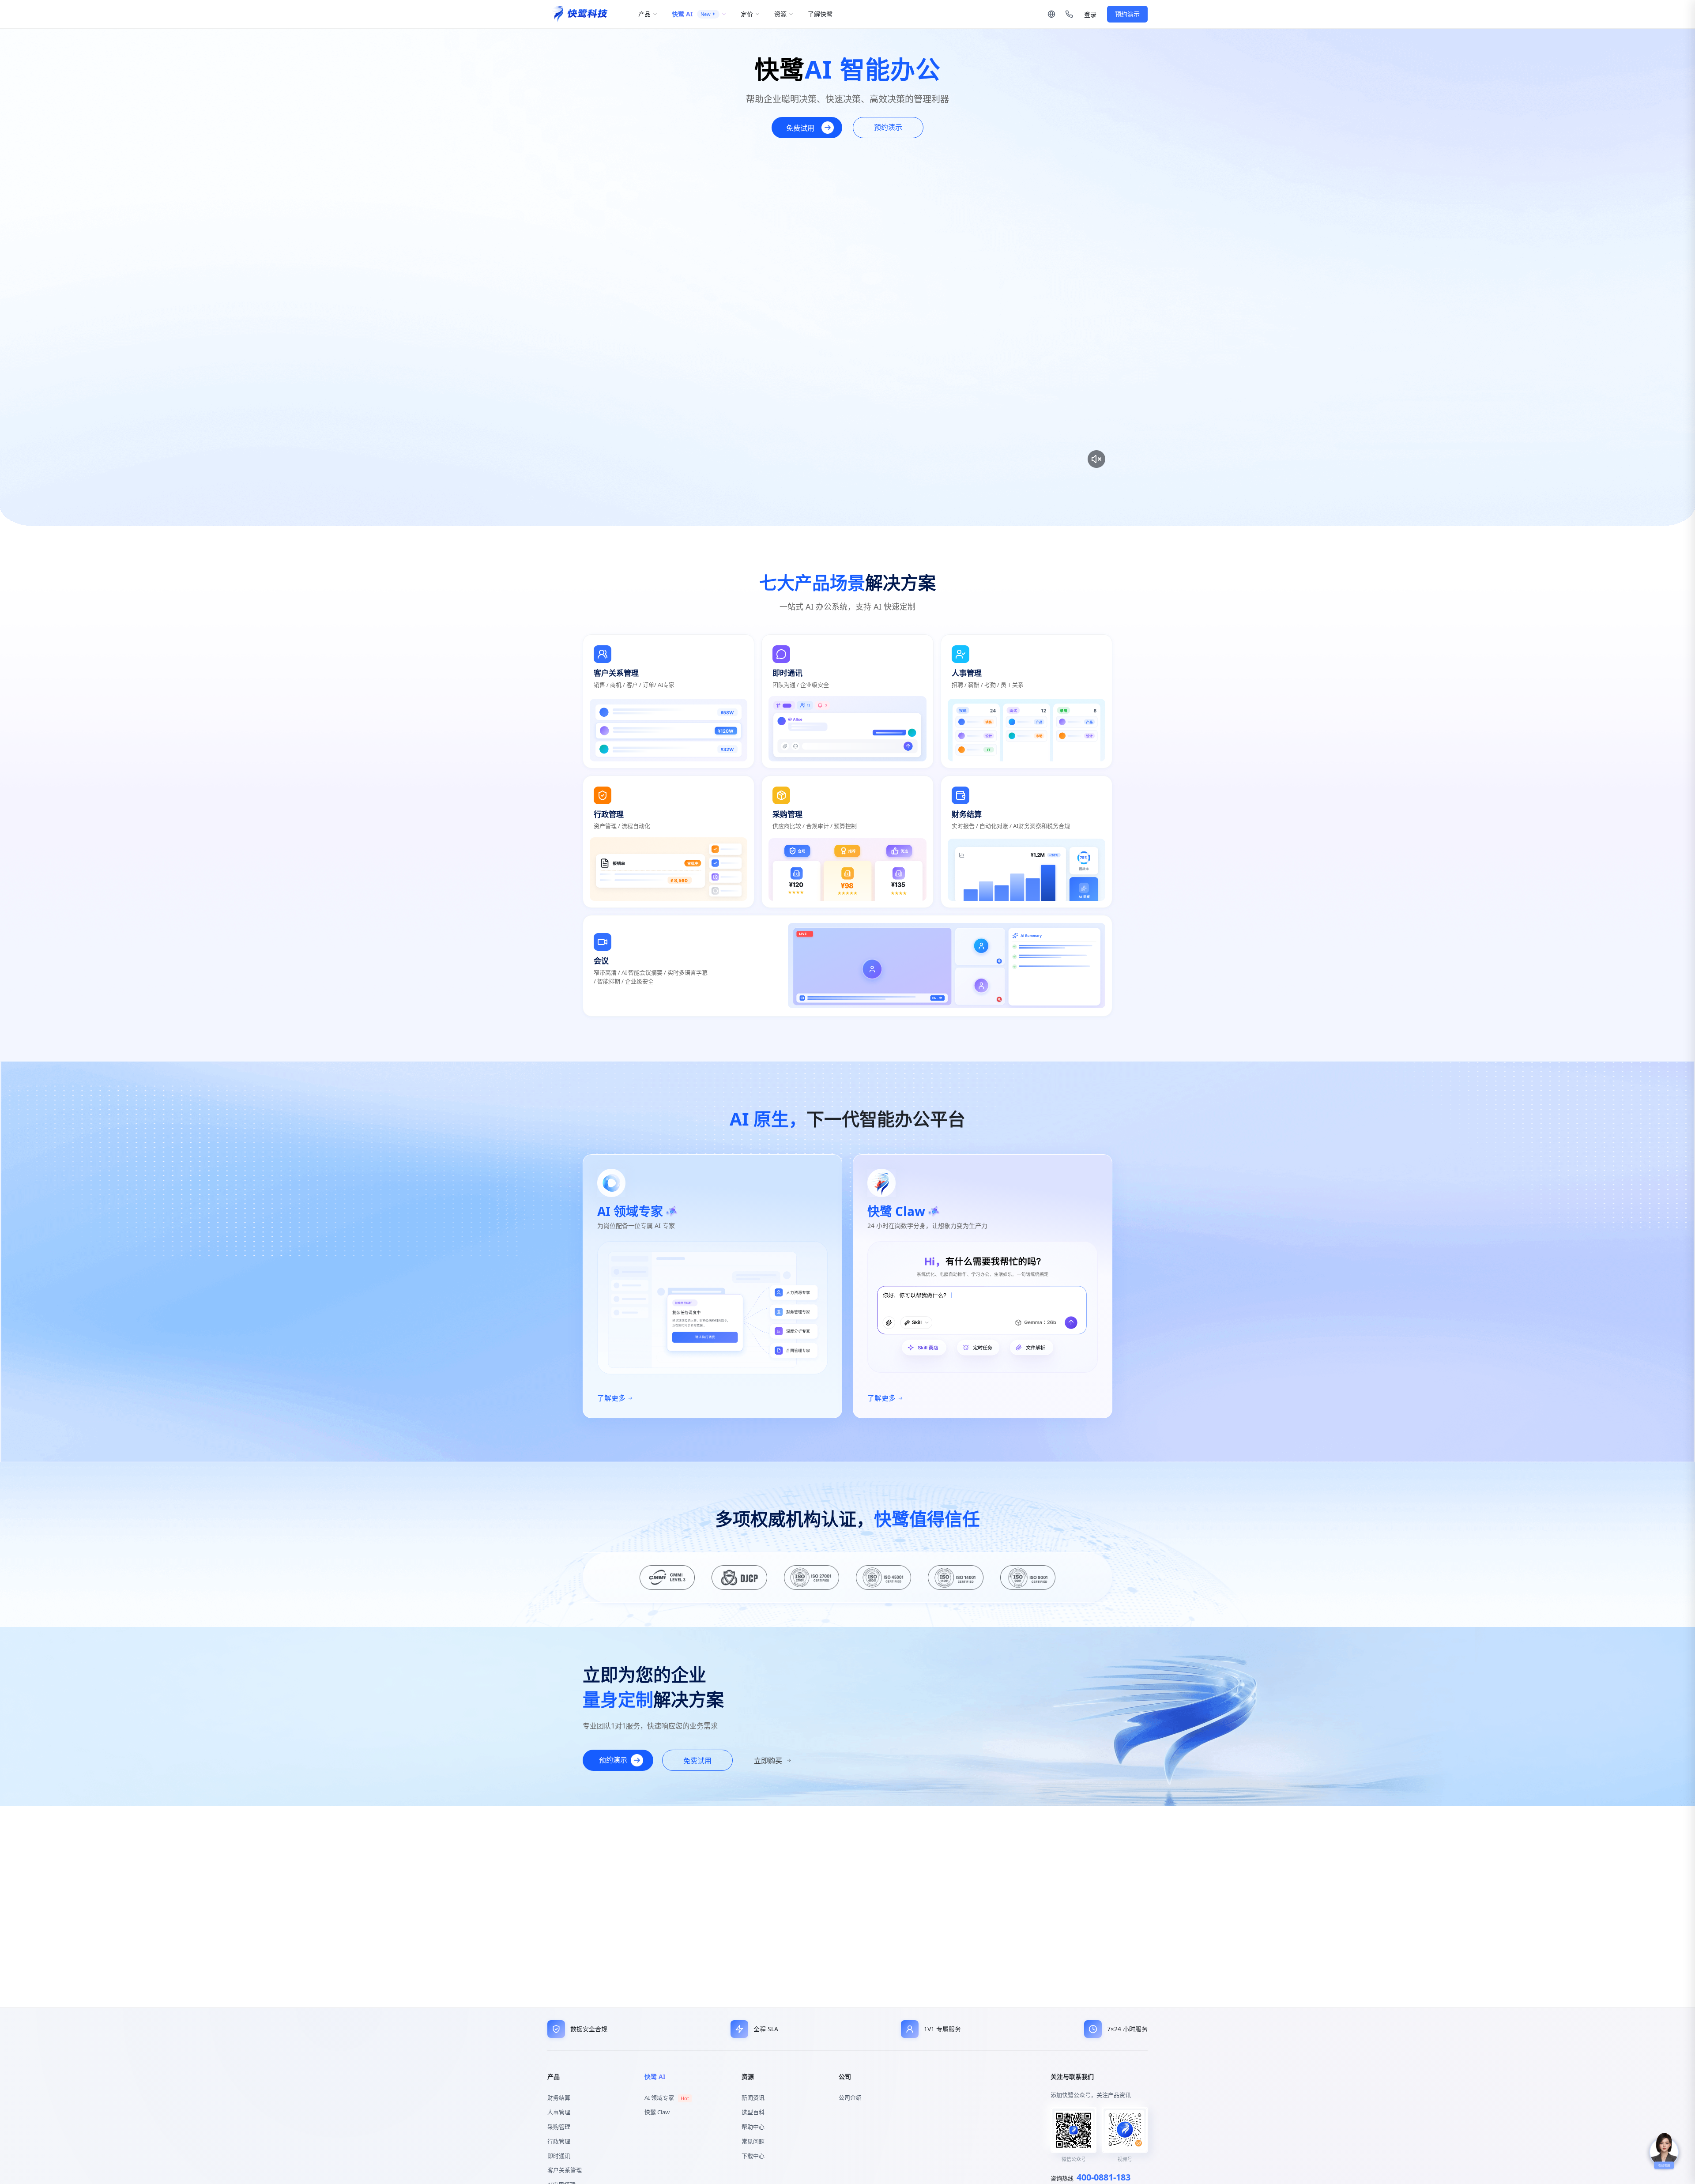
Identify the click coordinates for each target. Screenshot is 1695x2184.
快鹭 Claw (657, 2112)
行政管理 (559, 2141)
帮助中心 (753, 2127)
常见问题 (753, 2141)
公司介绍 (850, 2097)
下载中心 (753, 2156)
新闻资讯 (753, 2097)
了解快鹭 (820, 14)
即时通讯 (559, 2156)
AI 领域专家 (667, 2097)
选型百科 (753, 2112)
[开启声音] (1096, 459)
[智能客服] (1664, 2152)
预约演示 (1127, 14)
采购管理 (559, 2127)
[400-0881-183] (1069, 14)
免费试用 (800, 128)
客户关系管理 (565, 2170)
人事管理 (559, 2112)
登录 (1090, 15)
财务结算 (559, 2097)
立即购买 (768, 1761)
